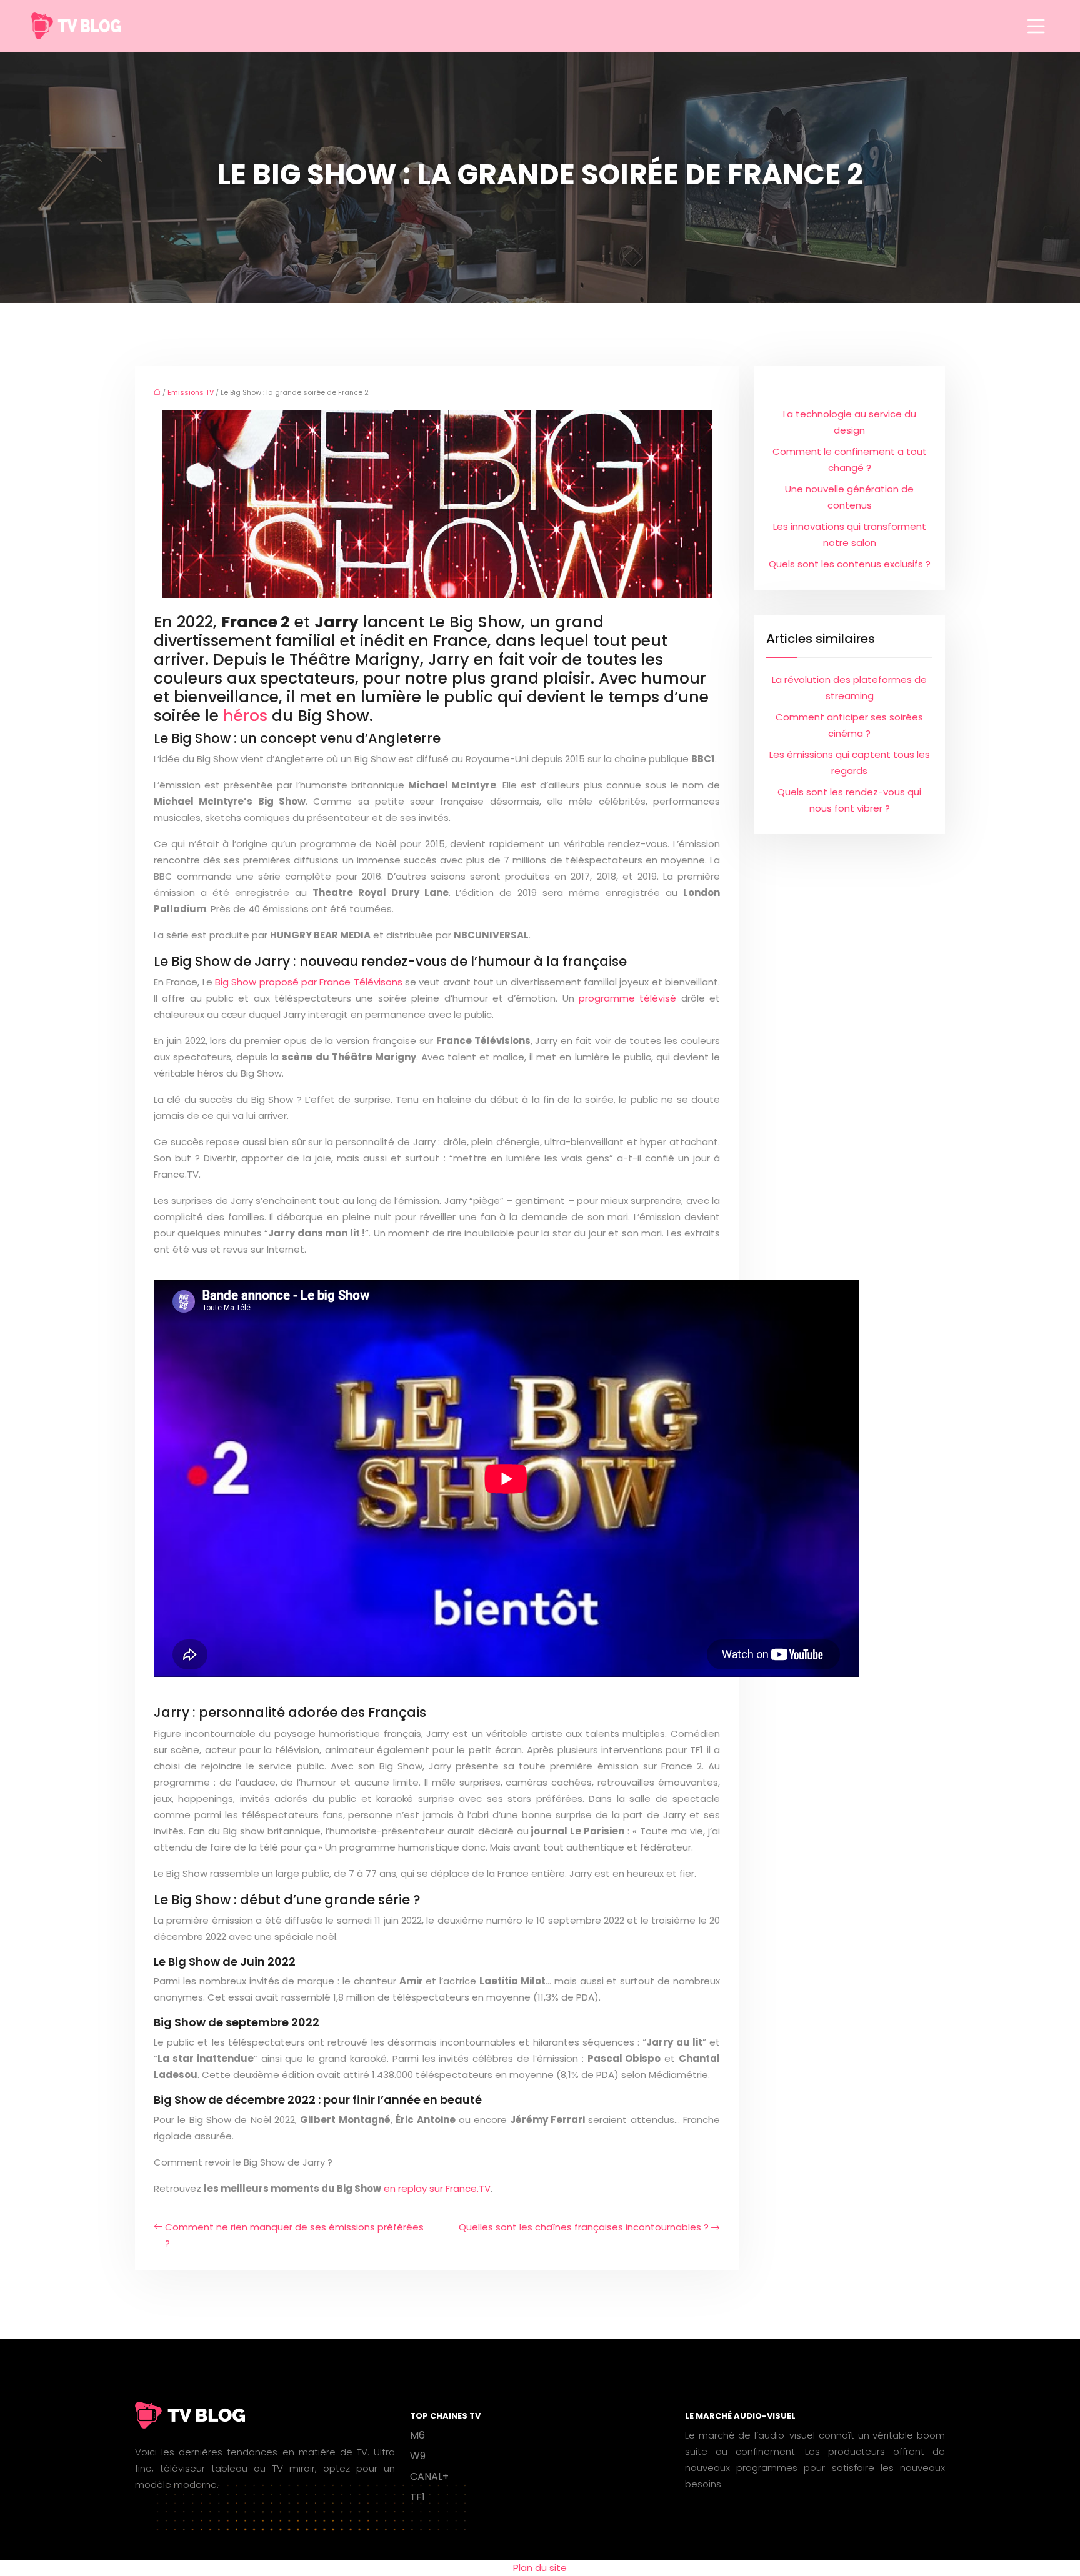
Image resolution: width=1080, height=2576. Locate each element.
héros (245, 716)
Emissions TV (191, 392)
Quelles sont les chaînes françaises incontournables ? (584, 2227)
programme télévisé (627, 998)
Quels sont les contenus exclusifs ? (850, 564)
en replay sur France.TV (437, 2188)
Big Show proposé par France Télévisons (309, 982)
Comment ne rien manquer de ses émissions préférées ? (294, 2235)
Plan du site (540, 2568)
